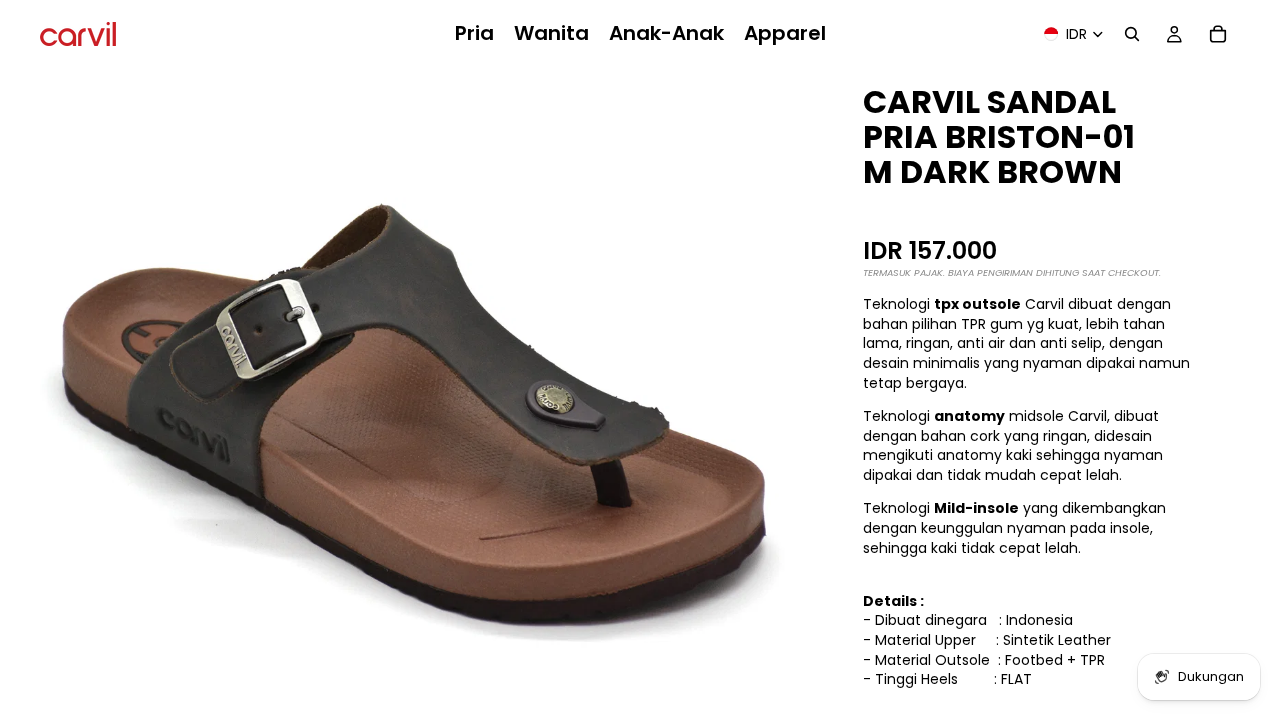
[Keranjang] (1218, 34)
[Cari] (1132, 34)
